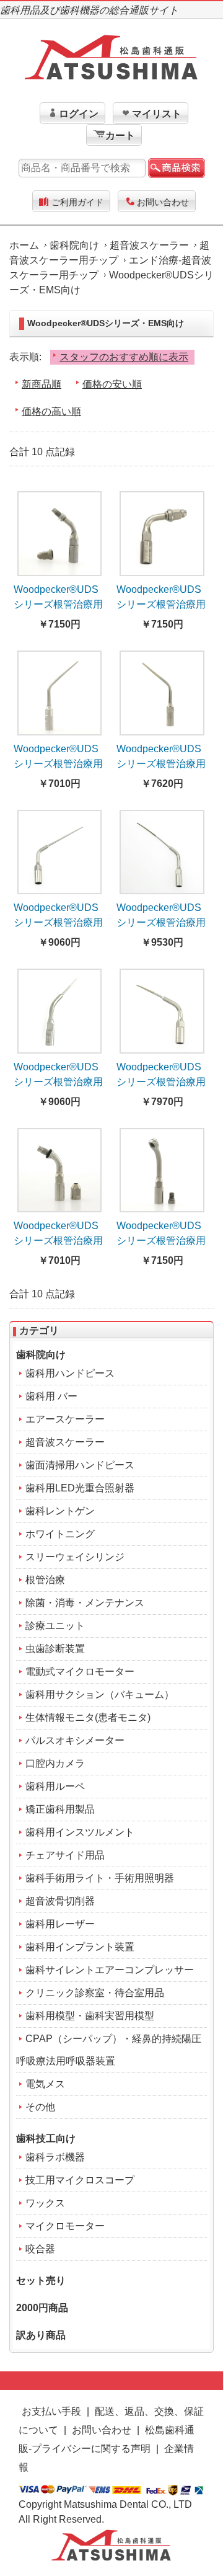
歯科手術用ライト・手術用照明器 (100, 1878)
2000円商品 (42, 2308)
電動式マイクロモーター (80, 1672)
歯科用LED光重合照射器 (80, 1488)
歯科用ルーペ (55, 1786)
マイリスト (157, 114)
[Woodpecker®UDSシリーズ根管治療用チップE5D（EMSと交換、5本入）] (162, 1007)
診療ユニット (55, 1626)
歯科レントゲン (60, 1511)
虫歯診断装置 (55, 1649)
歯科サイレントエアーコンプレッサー (110, 1970)
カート (120, 135)
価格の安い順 (112, 384)
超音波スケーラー (149, 245)
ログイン (79, 114)
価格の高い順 (51, 411)
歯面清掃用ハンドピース (80, 1465)
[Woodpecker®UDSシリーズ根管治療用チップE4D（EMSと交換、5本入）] (162, 848)
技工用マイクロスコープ (80, 2180)
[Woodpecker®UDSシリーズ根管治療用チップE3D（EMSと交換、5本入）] (162, 689)
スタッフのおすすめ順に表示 (124, 357)
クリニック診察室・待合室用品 (95, 1993)
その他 (40, 2107)
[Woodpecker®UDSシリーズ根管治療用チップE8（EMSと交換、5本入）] (60, 1166)
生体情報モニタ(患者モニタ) (88, 1717)
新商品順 (42, 384)
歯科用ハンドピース (70, 1373)
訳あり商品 (41, 2335)
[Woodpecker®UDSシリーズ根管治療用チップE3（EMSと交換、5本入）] (60, 689)
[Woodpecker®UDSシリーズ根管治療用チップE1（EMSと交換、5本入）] (60, 530)
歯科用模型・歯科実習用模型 (90, 2016)
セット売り (41, 2281)
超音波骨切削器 (60, 1901)
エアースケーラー (65, 1419)
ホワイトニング (60, 1534)
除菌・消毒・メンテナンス (85, 1603)
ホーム (24, 245)
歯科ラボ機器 (55, 2157)
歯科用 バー (51, 1396)
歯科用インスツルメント (80, 1832)
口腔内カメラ (55, 1763)
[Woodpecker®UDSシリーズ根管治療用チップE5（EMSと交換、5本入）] (60, 1007)
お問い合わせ (163, 202)
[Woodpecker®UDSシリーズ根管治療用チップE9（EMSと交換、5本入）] (162, 1166)
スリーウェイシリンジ (75, 1557)
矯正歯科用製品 (60, 1809)
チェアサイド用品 (65, 1855)
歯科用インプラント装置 (80, 1947)
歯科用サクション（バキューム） (100, 1694)
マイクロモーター (65, 2226)
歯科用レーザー (60, 1924)
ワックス (45, 2203)
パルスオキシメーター (75, 1740)
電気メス (45, 2084)
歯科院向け (74, 245)
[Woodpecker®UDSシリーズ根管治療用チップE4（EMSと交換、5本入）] (60, 848)
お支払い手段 (51, 2411)
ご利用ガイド (77, 202)
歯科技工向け (46, 2139)
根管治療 (45, 1580)
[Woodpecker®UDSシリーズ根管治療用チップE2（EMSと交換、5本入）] (162, 530)
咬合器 (40, 2249)
